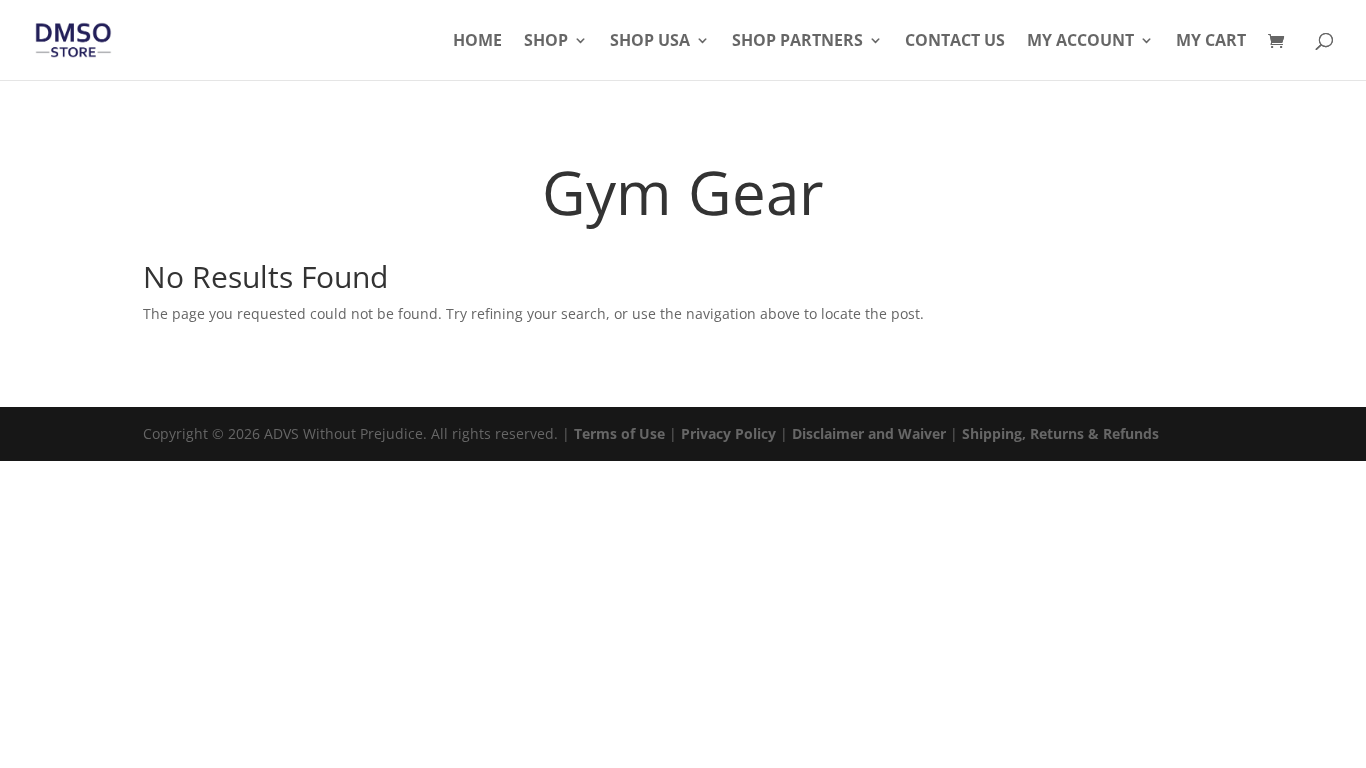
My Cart (1211, 42)
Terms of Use (619, 433)
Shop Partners (797, 42)
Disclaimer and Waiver (869, 433)
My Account (1080, 42)
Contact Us (955, 42)
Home (477, 42)
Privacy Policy (728, 433)
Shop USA (650, 42)
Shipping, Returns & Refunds (1060, 433)
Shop (546, 42)
